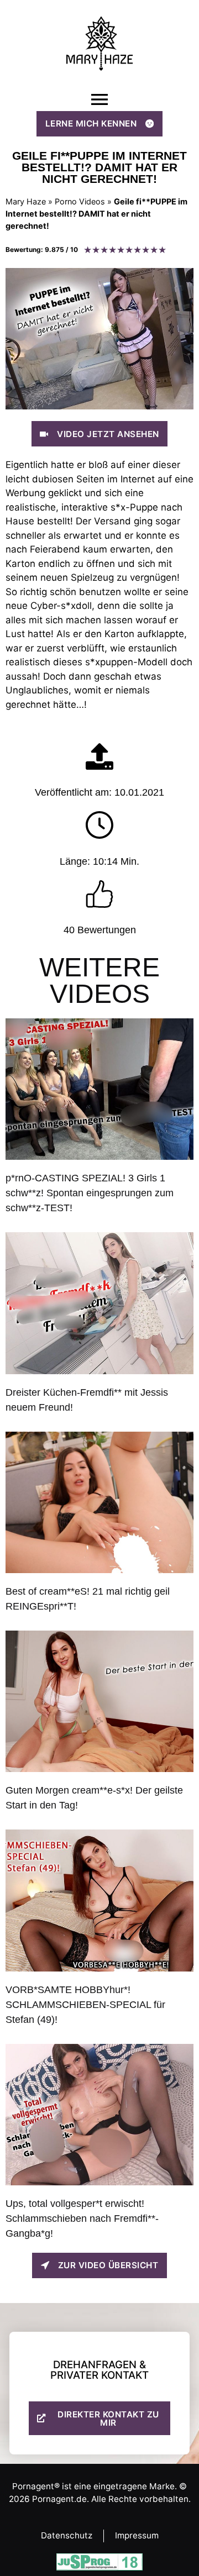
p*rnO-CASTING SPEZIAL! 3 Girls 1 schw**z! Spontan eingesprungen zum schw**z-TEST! (90, 1193)
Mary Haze (26, 201)
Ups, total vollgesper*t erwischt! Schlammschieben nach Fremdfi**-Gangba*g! (82, 2218)
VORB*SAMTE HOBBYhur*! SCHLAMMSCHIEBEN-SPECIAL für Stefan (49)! (85, 2005)
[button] (99, 100)
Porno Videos (80, 201)
